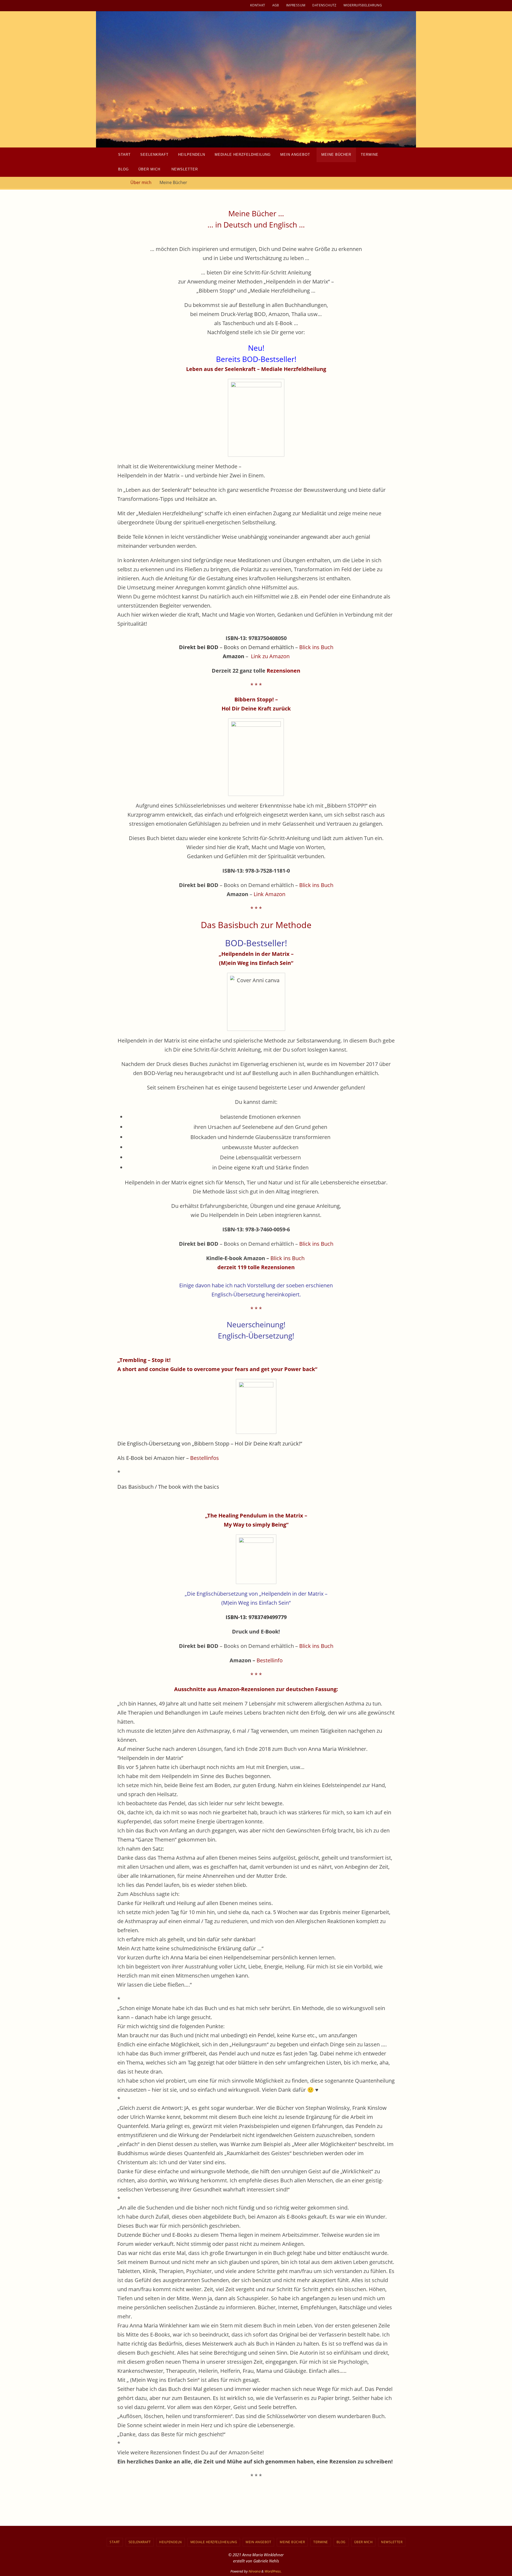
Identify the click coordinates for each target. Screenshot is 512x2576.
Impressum (296, 5)
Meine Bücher (292, 2542)
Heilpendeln (171, 2542)
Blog (341, 2542)
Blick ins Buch (316, 647)
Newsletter (392, 2542)
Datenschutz (324, 5)
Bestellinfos (205, 1458)
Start (115, 2542)
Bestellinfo (270, 1660)
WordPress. (273, 2571)
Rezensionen (283, 671)
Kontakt (258, 5)
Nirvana (255, 2571)
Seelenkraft (140, 2542)
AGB (276, 5)
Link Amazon (269, 894)
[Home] (120, 182)
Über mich (141, 182)
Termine (321, 2542)
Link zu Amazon (270, 656)
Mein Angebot (258, 2542)
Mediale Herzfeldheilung (214, 2542)
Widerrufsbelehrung (363, 5)
